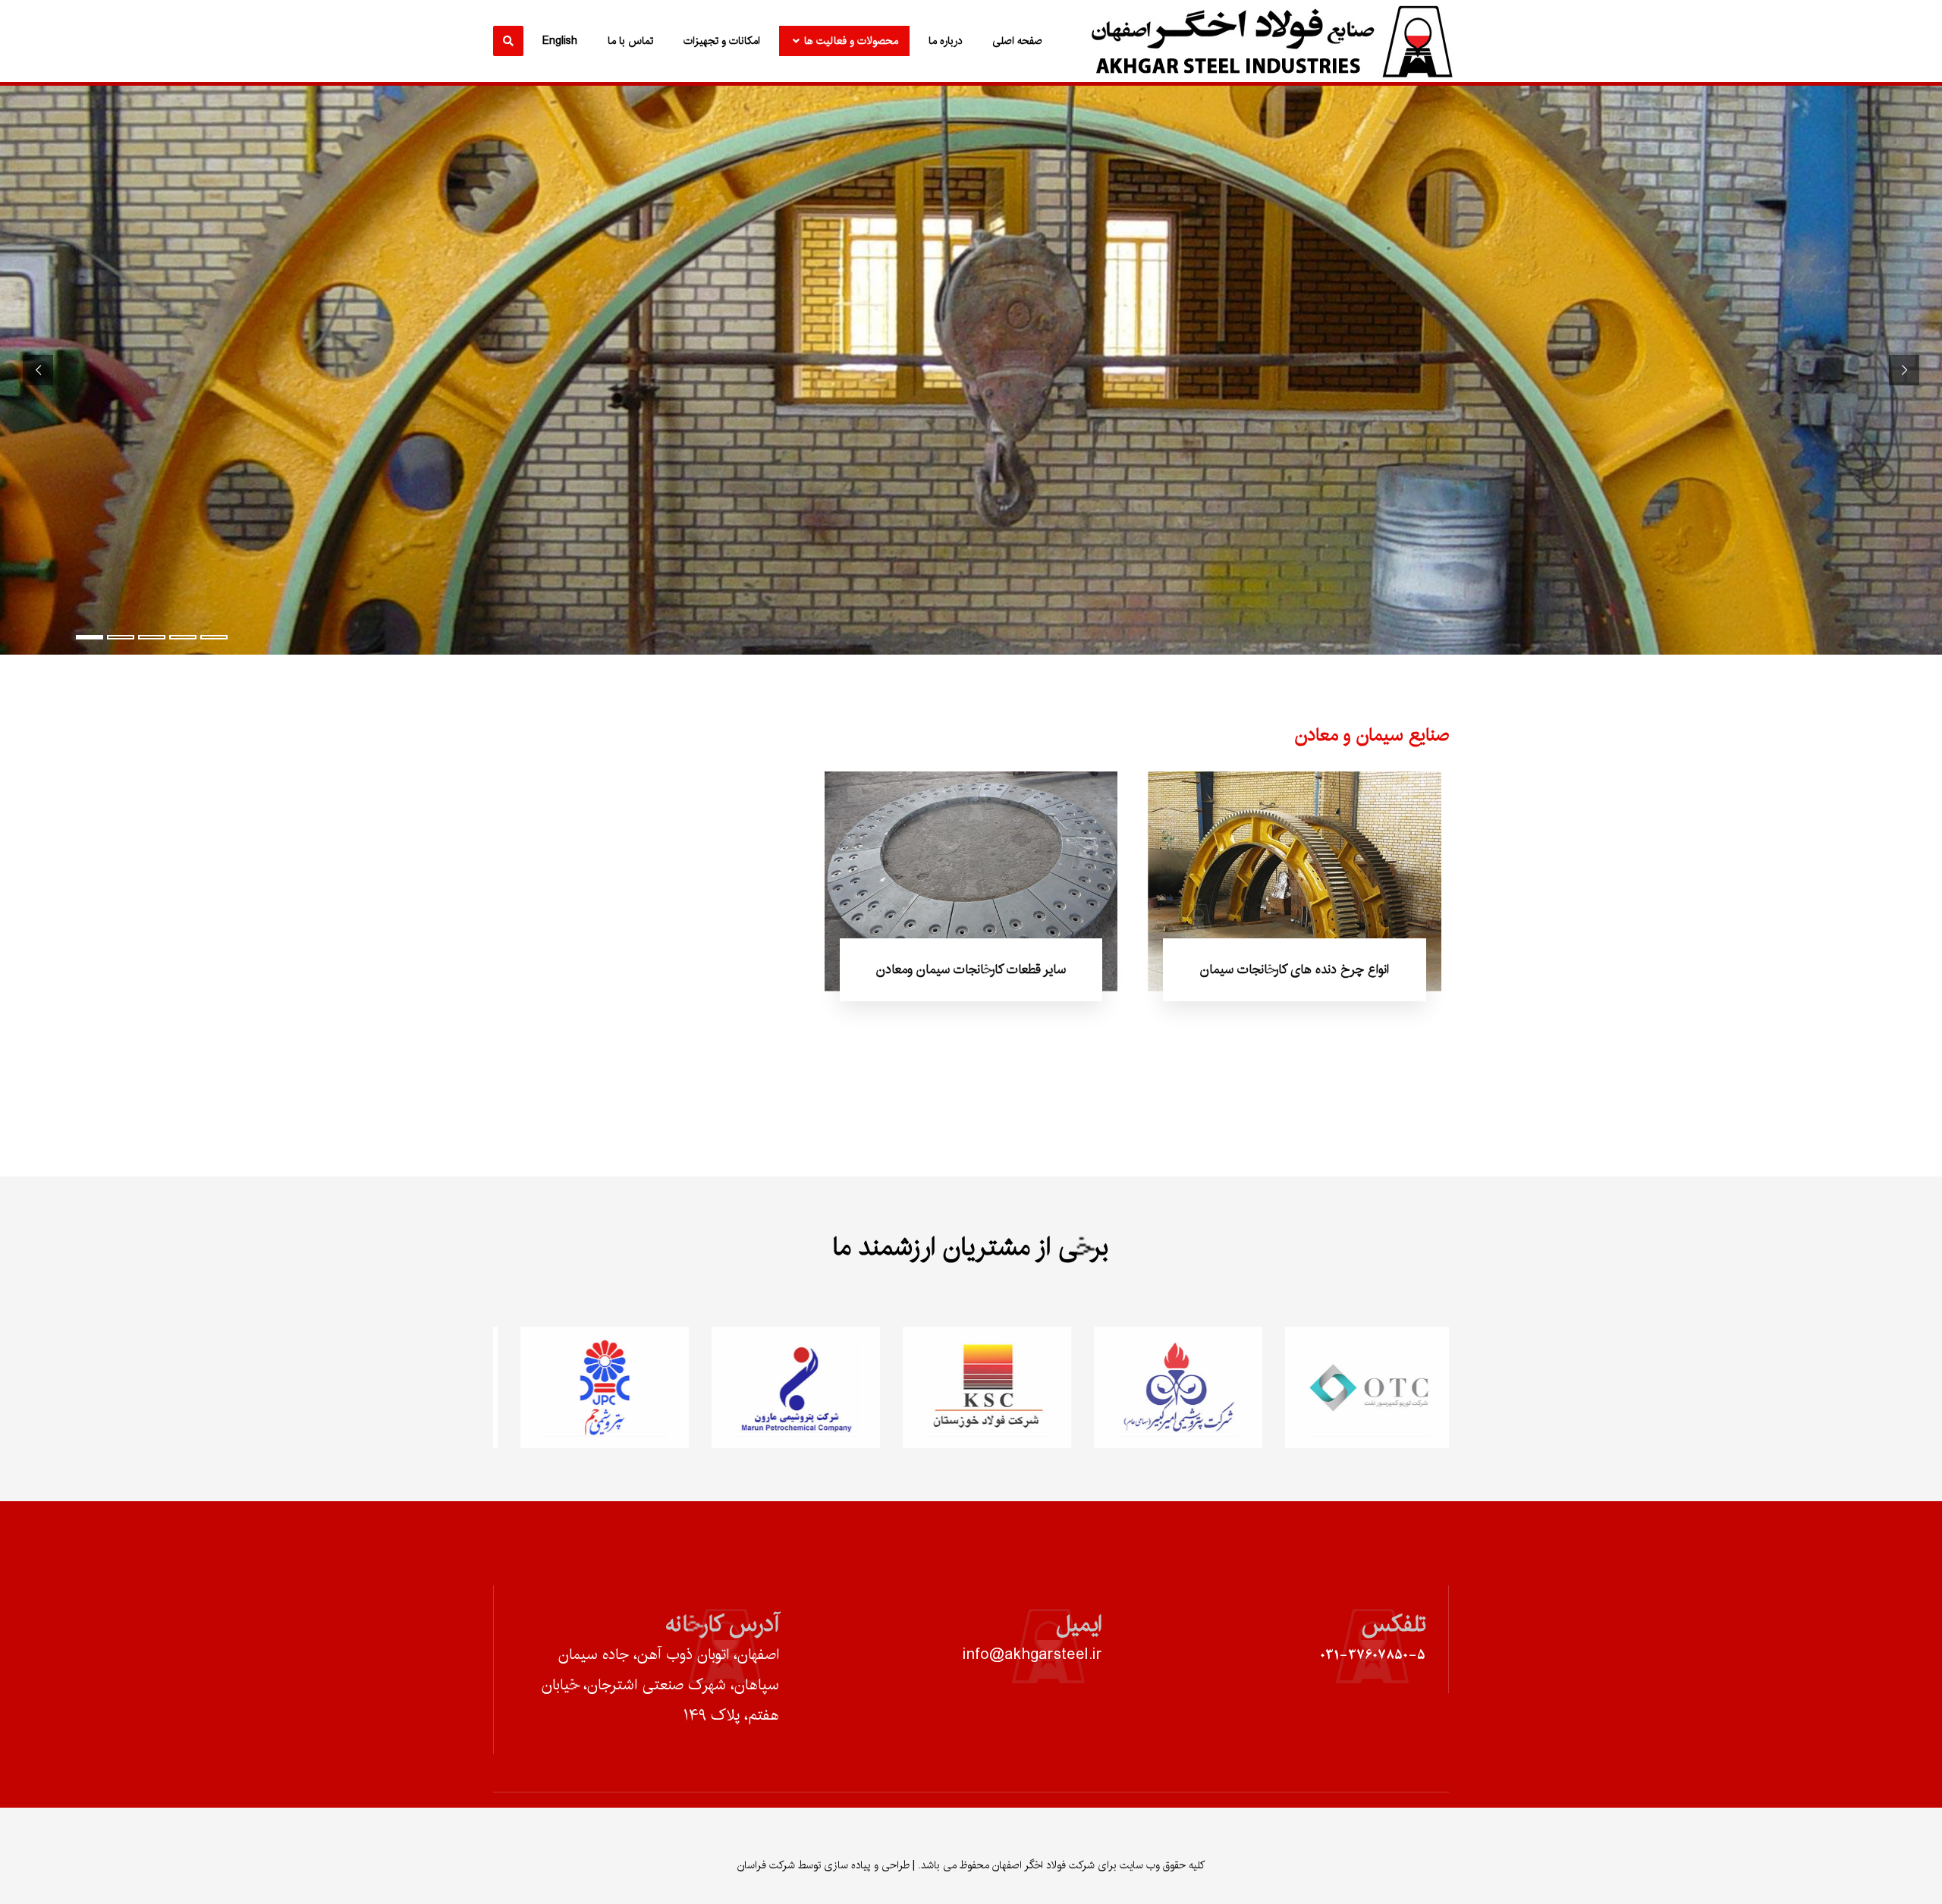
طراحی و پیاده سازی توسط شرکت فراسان (823, 1865)
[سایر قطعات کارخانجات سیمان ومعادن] (971, 881)
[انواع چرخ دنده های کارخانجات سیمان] (1295, 881)
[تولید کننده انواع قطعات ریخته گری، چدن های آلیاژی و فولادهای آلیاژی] (1267, 42)
